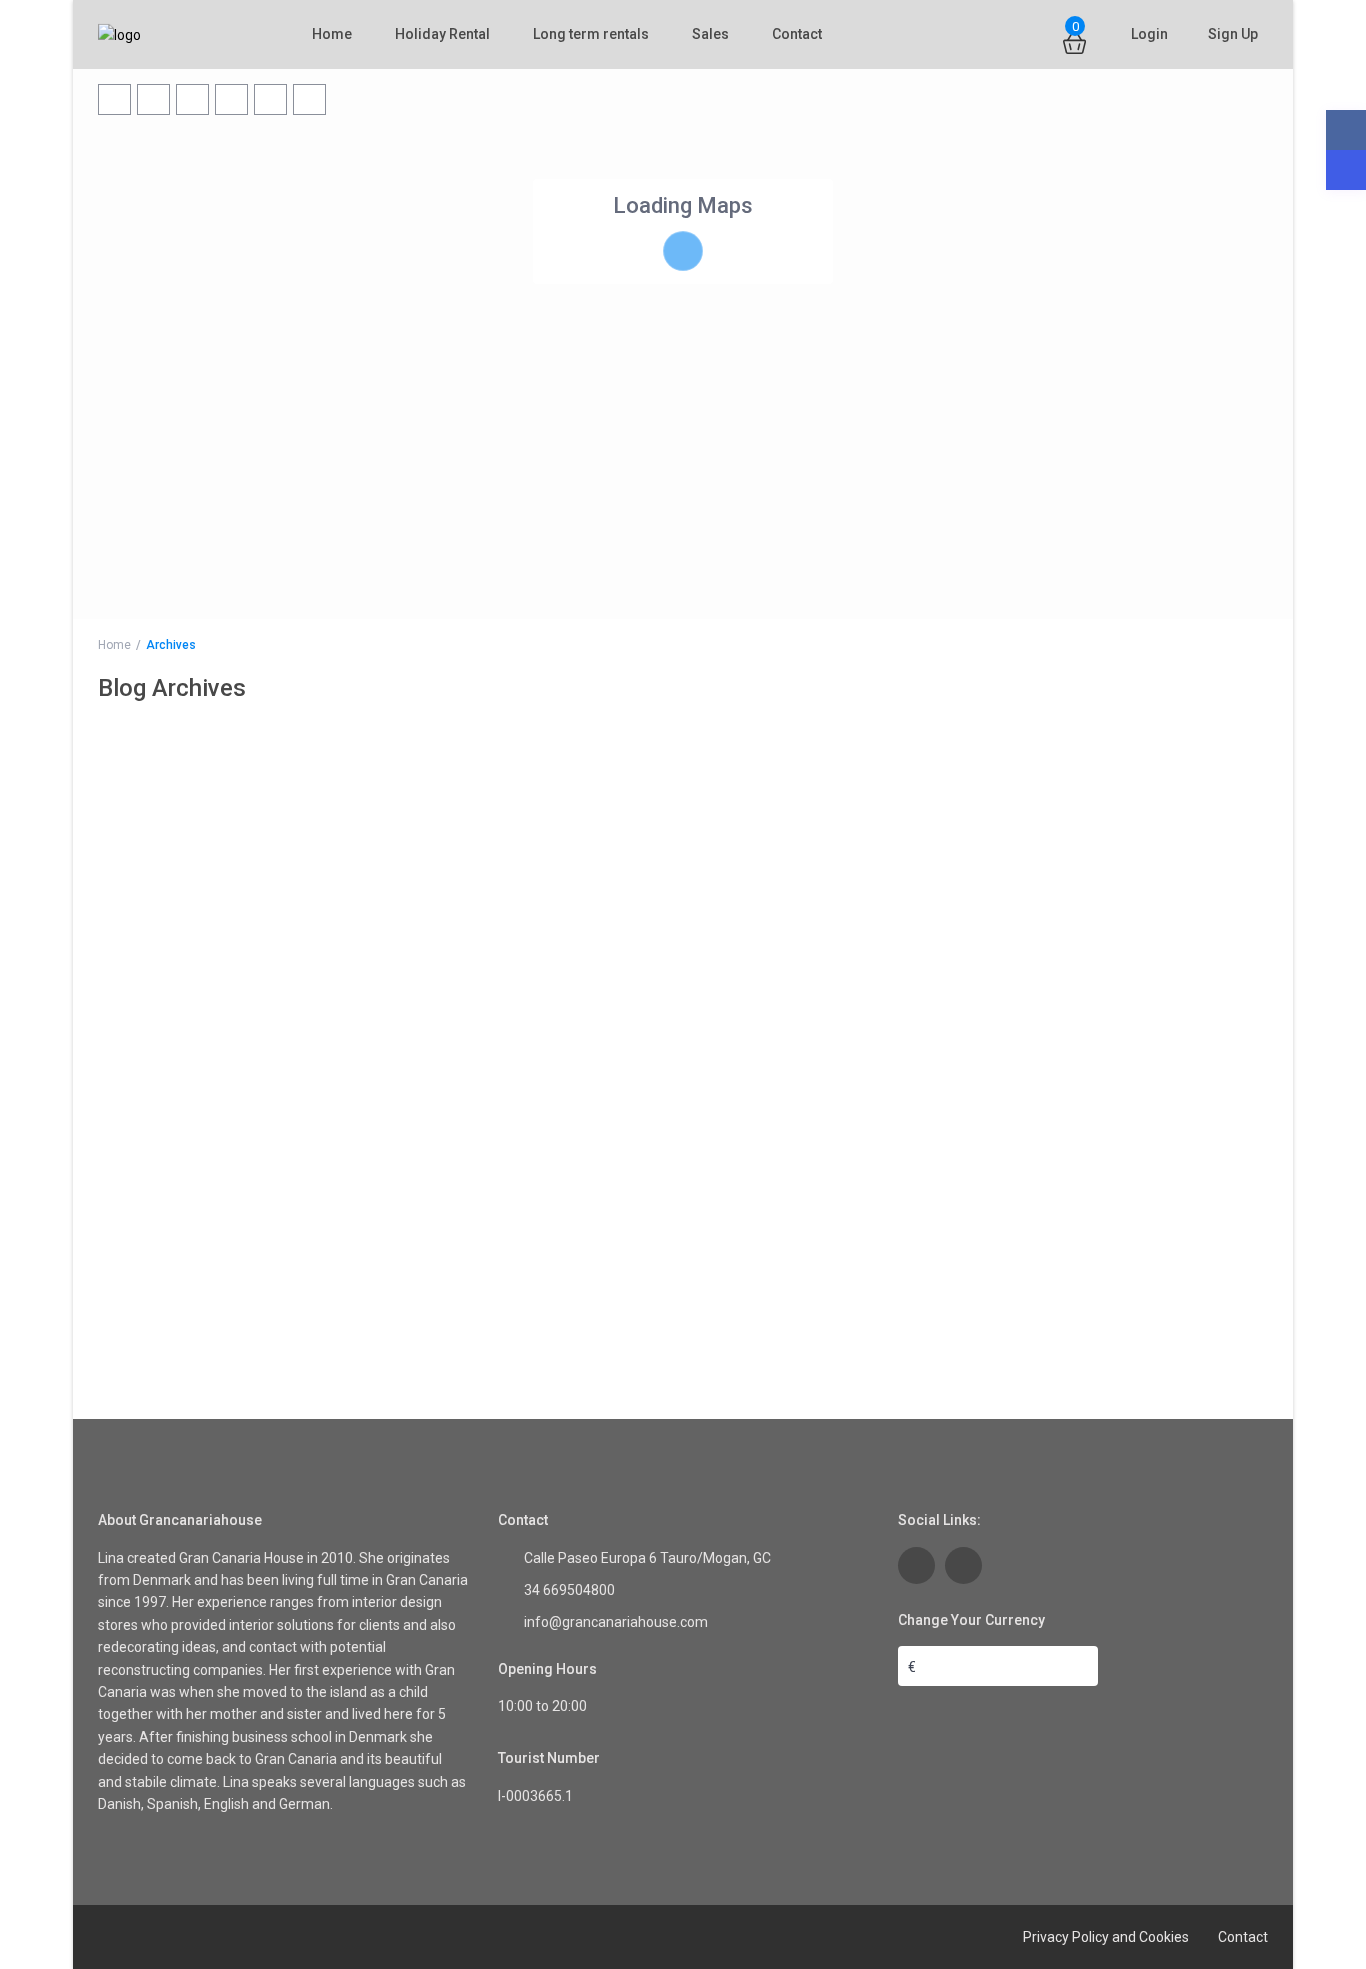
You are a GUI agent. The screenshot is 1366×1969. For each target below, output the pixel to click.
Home (332, 34)
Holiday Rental (442, 34)
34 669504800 (569, 1590)
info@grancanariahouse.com (616, 1622)
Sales (710, 34)
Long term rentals (591, 34)
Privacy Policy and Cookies (1106, 1937)
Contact (797, 34)
